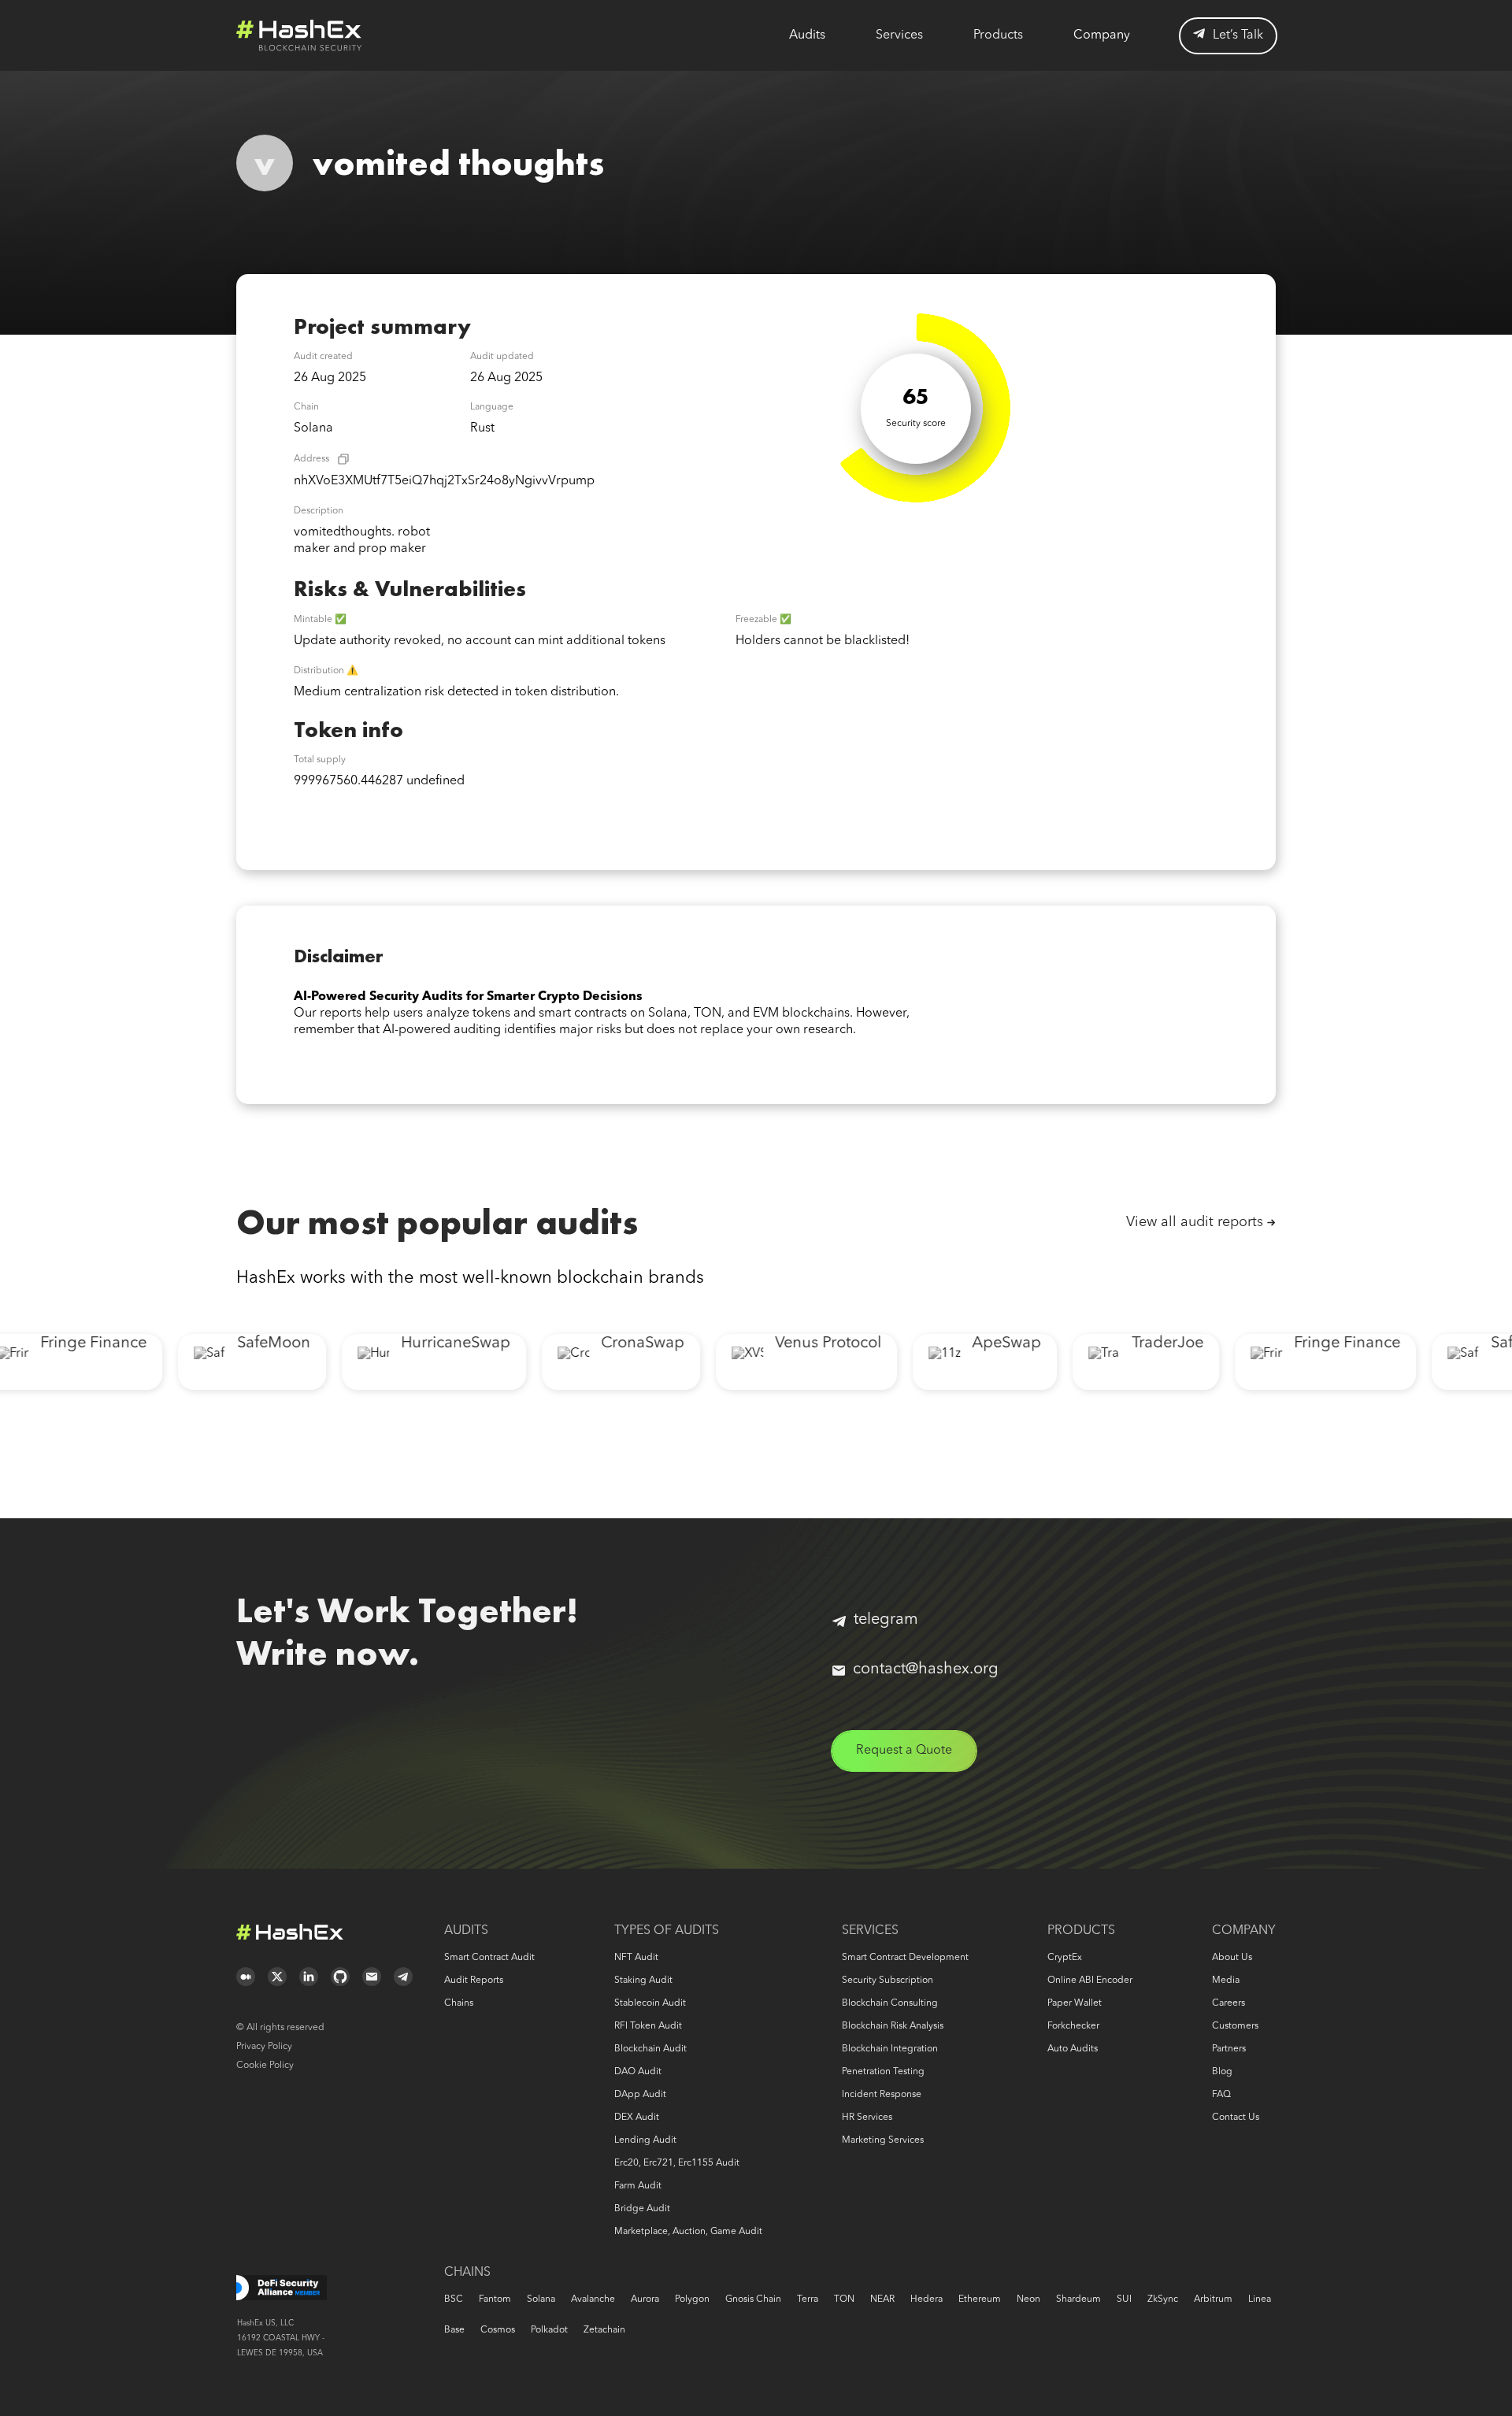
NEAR (882, 2299)
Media (1226, 1981)
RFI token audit (648, 2026)
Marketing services (883, 2140)
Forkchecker (1073, 2026)
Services (899, 35)
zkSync (1163, 2299)
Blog (1222, 2072)
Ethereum (980, 2299)
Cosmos (498, 2330)
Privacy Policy (264, 2047)
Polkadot (549, 2330)
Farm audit (638, 2186)
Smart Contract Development (905, 1958)
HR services (867, 2118)
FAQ (1221, 2095)
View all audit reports (1195, 1222)
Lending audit (645, 2140)
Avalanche (593, 2299)
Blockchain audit (650, 2049)
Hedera (926, 2299)
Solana (541, 2299)
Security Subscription (888, 1981)
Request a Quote (904, 1751)
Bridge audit (642, 2209)
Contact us (1236, 2118)
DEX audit (637, 2118)
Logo (299, 35)
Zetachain (604, 2330)
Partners (1229, 2049)
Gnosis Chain (753, 2299)
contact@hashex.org (926, 1669)
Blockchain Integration (890, 2049)
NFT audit (636, 1958)
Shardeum (1078, 2299)
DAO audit (638, 2072)
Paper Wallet (1075, 2003)
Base (454, 2330)
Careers (1228, 2003)
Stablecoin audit (650, 2003)
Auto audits (1073, 2049)
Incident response (882, 2095)
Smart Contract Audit (489, 1958)
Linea (1260, 2299)
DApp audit (640, 2095)
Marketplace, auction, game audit (688, 2232)
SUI (1124, 2299)
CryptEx (1065, 1958)
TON (844, 2299)
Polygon (692, 2299)
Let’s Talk (1238, 35)
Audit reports (474, 1981)
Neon (1028, 2299)
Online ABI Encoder (1090, 1981)
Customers (1235, 2026)
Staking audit (643, 1981)
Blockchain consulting (890, 2003)
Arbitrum (1213, 2299)
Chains (459, 2003)
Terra (808, 2299)
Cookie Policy (265, 2066)
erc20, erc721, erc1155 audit (677, 2163)
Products (998, 35)
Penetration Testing (883, 2072)
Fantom (495, 2299)
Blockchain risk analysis (893, 2026)
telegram (886, 1620)
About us (1232, 1958)
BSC (454, 2299)
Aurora (645, 2299)
